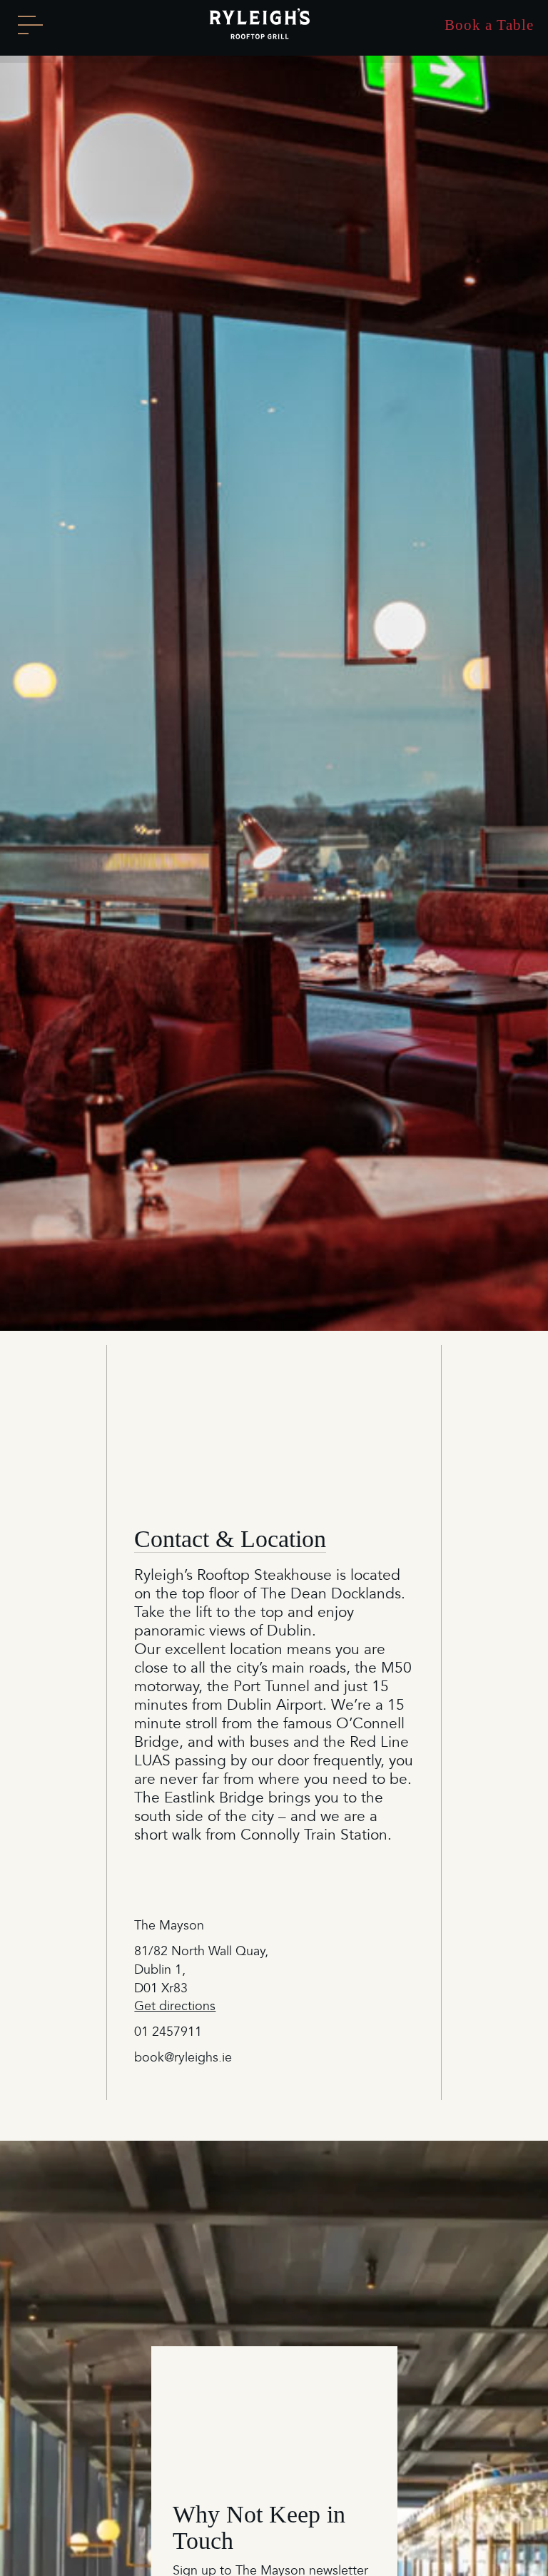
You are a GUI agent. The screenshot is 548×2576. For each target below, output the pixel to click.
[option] (274, 687)
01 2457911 (168, 2032)
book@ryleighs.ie (183, 2058)
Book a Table (489, 25)
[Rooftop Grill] (260, 23)
